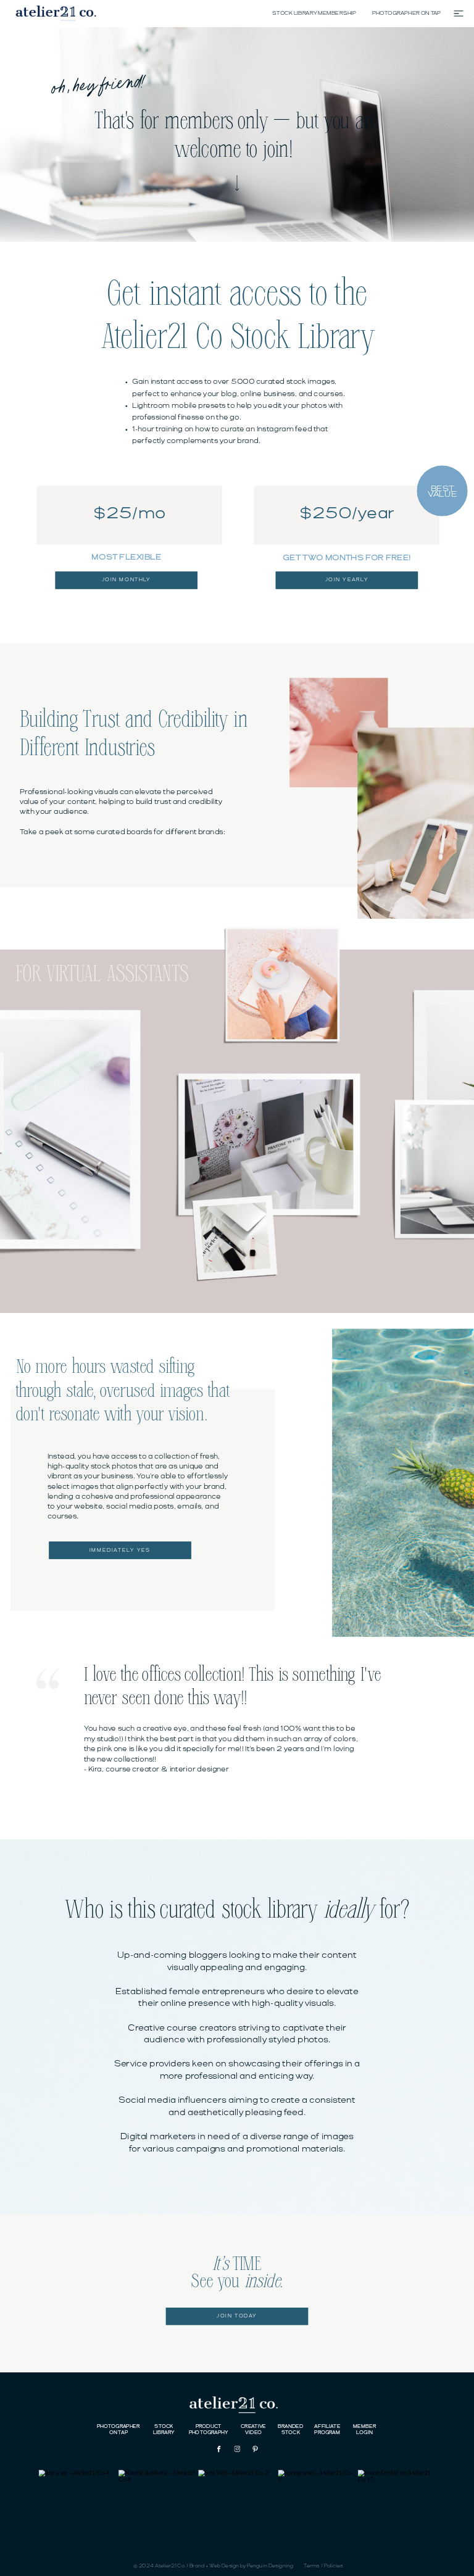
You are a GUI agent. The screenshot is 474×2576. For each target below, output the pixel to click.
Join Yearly (347, 581)
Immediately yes (120, 1550)
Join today (237, 2316)
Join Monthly (127, 581)
